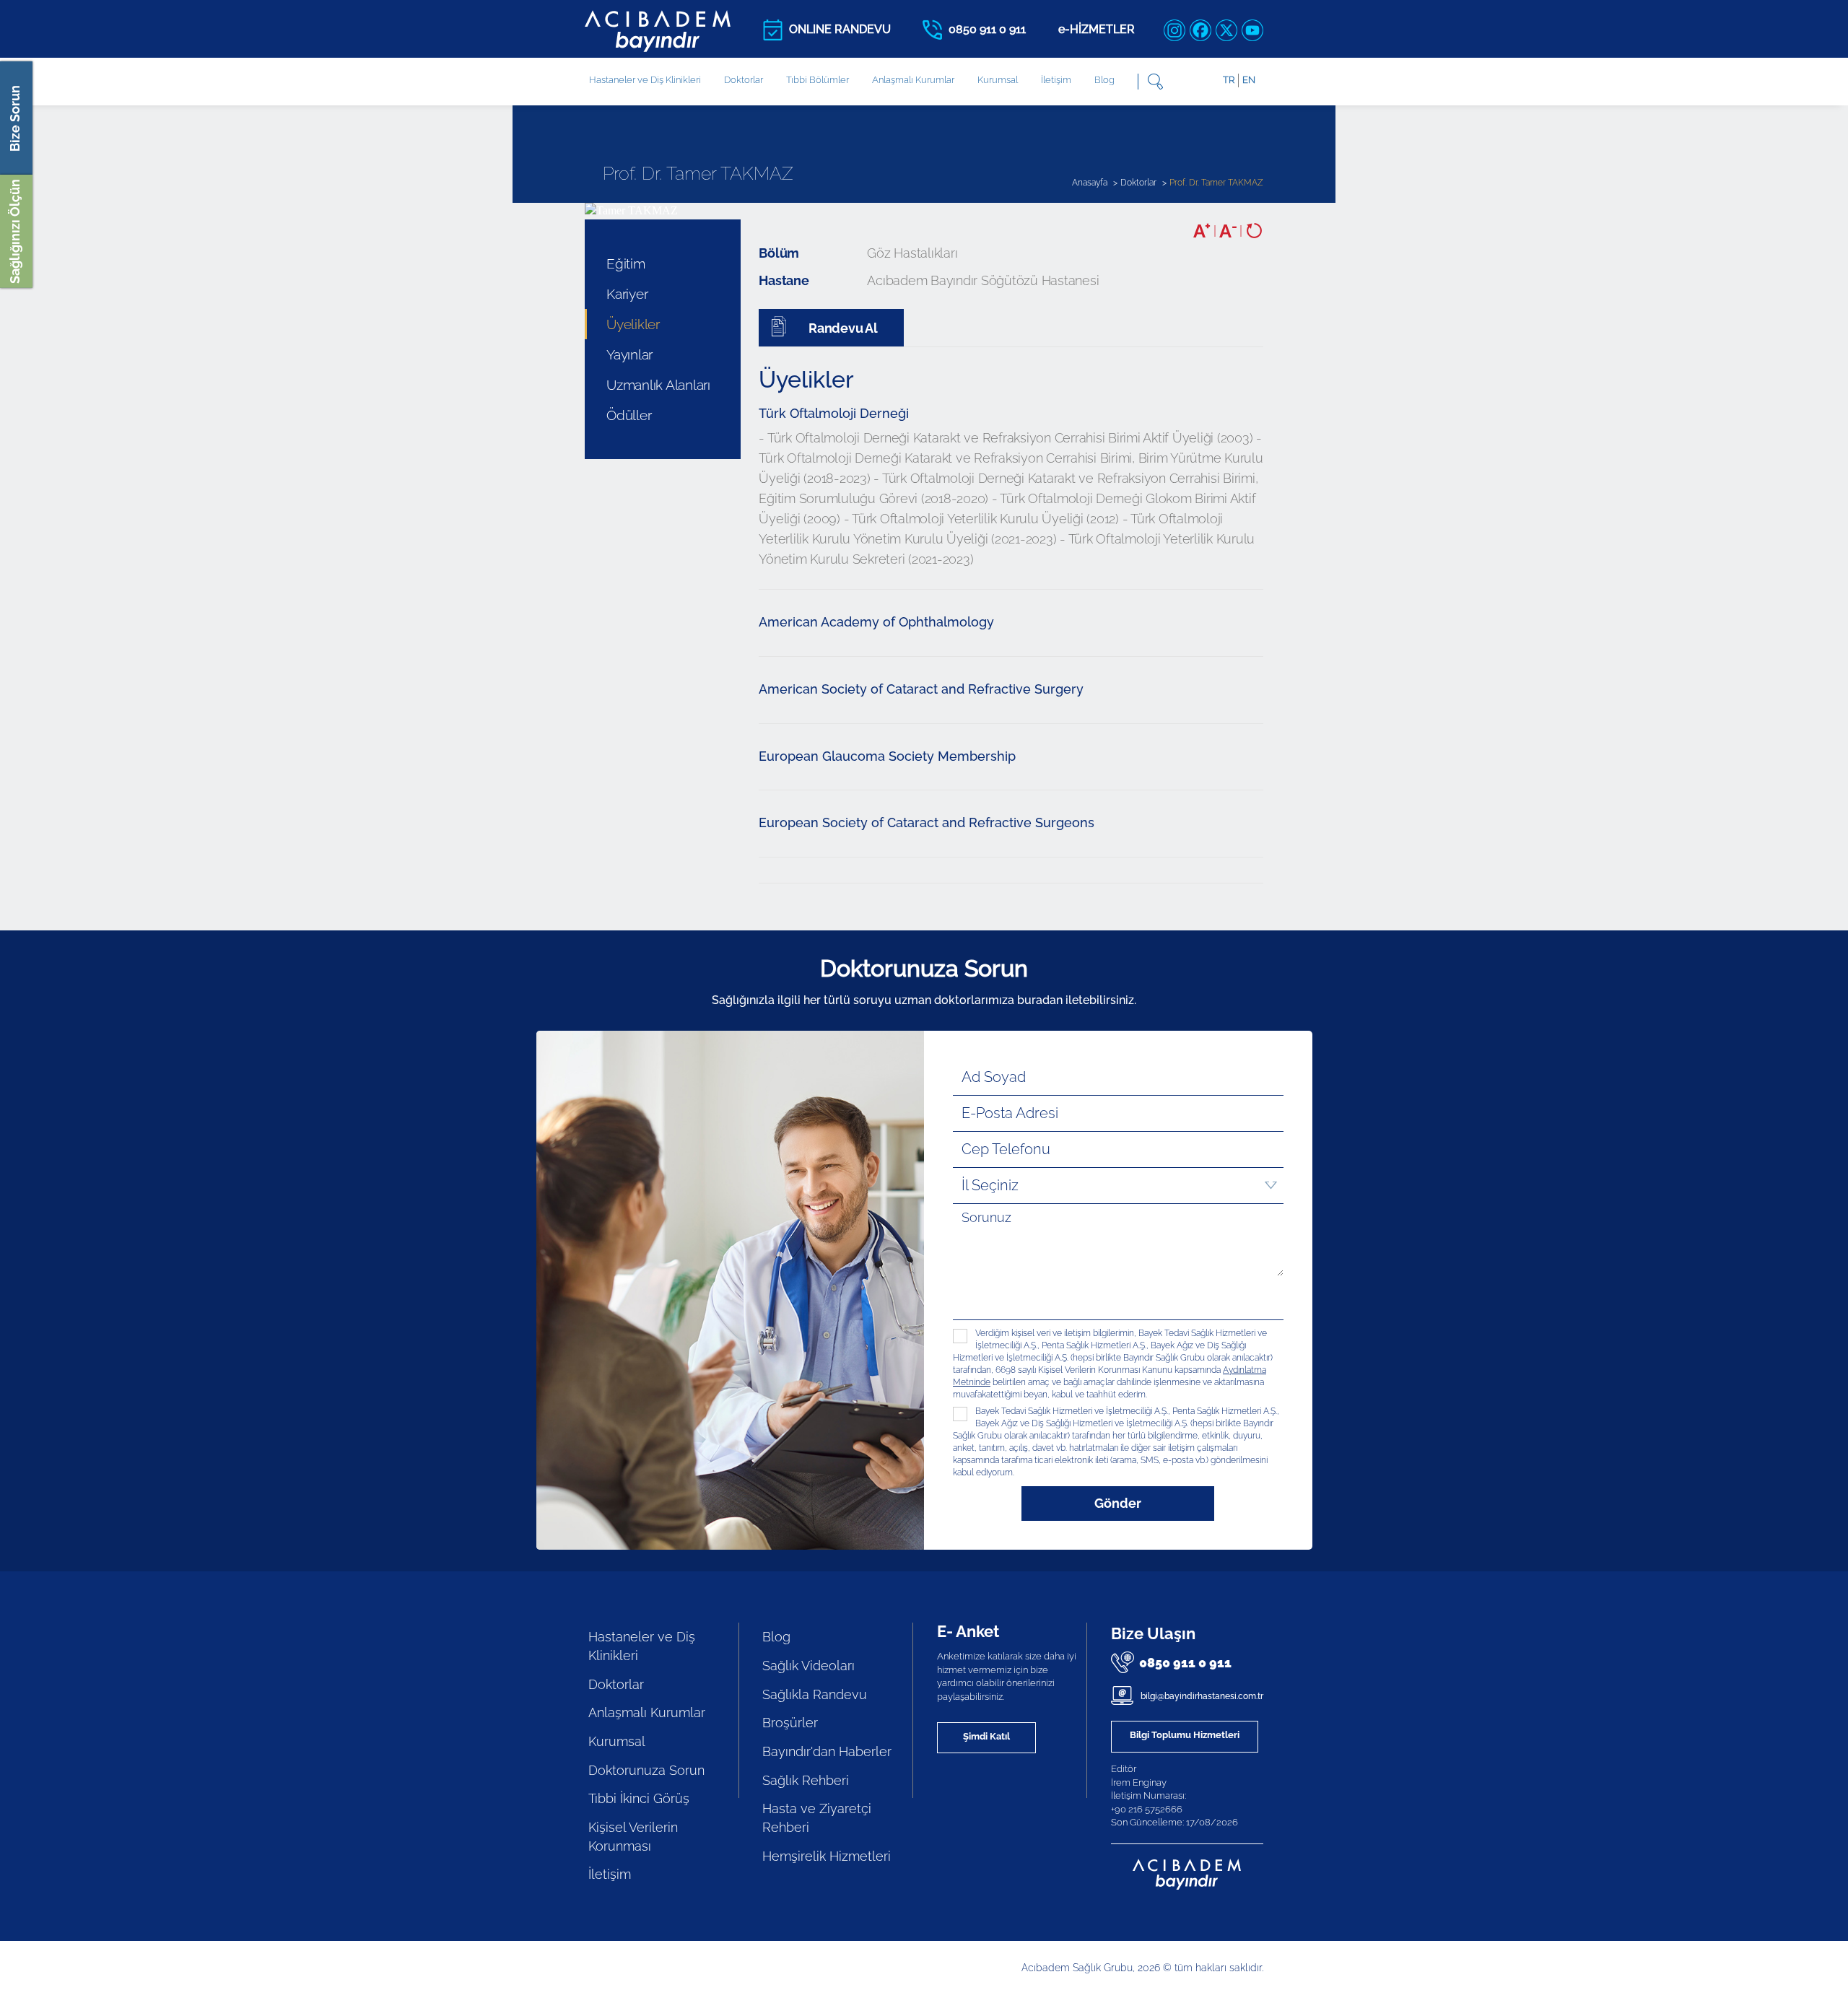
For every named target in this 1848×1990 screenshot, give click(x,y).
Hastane (784, 280)
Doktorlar (744, 80)
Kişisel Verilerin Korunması (633, 1837)
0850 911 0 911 (1185, 1663)
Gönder (1118, 1503)
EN (1249, 80)
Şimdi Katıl (986, 1736)
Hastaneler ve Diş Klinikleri (642, 1646)
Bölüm (779, 253)
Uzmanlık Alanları (658, 385)
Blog (1104, 80)
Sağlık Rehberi (806, 1780)
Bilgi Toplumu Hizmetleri (1185, 1735)
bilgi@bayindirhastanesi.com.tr (1201, 1696)
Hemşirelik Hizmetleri (827, 1856)
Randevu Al (841, 328)
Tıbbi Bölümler (818, 80)
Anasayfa (1090, 183)
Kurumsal (998, 80)
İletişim (1056, 80)
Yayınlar (629, 354)
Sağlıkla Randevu (815, 1694)
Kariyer (627, 294)
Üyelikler (633, 324)
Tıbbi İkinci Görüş (639, 1798)
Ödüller (629, 415)
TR (1229, 80)
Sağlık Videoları (808, 1666)
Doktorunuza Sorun (646, 1770)
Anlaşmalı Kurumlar (913, 80)
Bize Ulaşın (1153, 1633)
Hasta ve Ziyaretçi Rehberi (817, 1818)
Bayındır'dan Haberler (827, 1751)
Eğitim (626, 263)
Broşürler (790, 1723)
